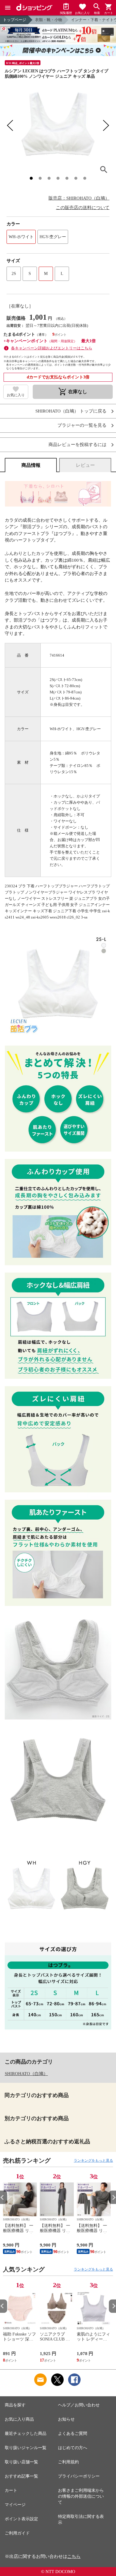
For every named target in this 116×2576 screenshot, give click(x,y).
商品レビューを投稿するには (77, 445)
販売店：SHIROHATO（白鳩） (79, 198)
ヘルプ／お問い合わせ (79, 2405)
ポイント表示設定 (21, 2519)
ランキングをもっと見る (93, 2161)
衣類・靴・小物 (49, 20)
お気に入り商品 (19, 2419)
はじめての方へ (73, 2448)
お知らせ (66, 2419)
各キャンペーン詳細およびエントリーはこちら (52, 348)
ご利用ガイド (17, 2533)
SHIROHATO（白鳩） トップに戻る (71, 411)
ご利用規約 (68, 2462)
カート (11, 2490)
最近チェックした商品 (26, 2433)
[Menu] (8, 8)
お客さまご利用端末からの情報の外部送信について (81, 2496)
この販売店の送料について (83, 208)
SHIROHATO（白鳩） (26, 2074)
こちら (74, 2556)
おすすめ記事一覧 (21, 2476)
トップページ (15, 20)
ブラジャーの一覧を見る (82, 425)
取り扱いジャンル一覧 (26, 2448)
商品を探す (15, 2405)
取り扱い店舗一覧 (21, 2462)
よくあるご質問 (73, 2433)
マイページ (15, 2505)
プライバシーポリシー (79, 2476)
